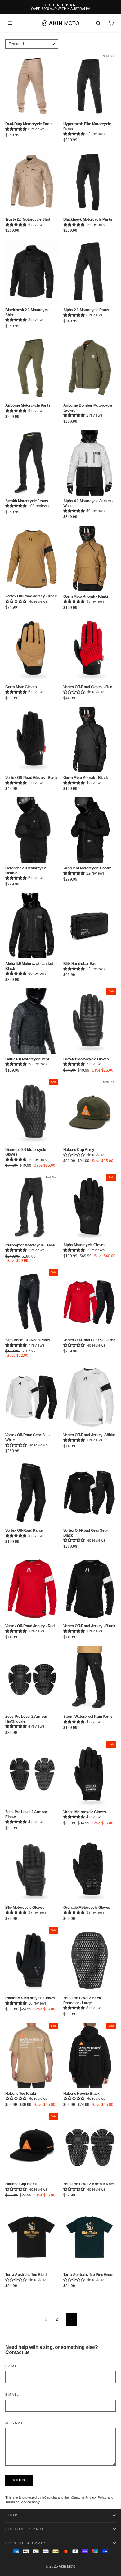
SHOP (12, 2515)
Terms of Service (18, 2502)
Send (19, 2480)
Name (12, 2366)
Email (12, 2394)
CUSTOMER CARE (25, 2529)
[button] (16, 129)
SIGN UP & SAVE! (26, 2543)
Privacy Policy (96, 2497)
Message (17, 2423)
